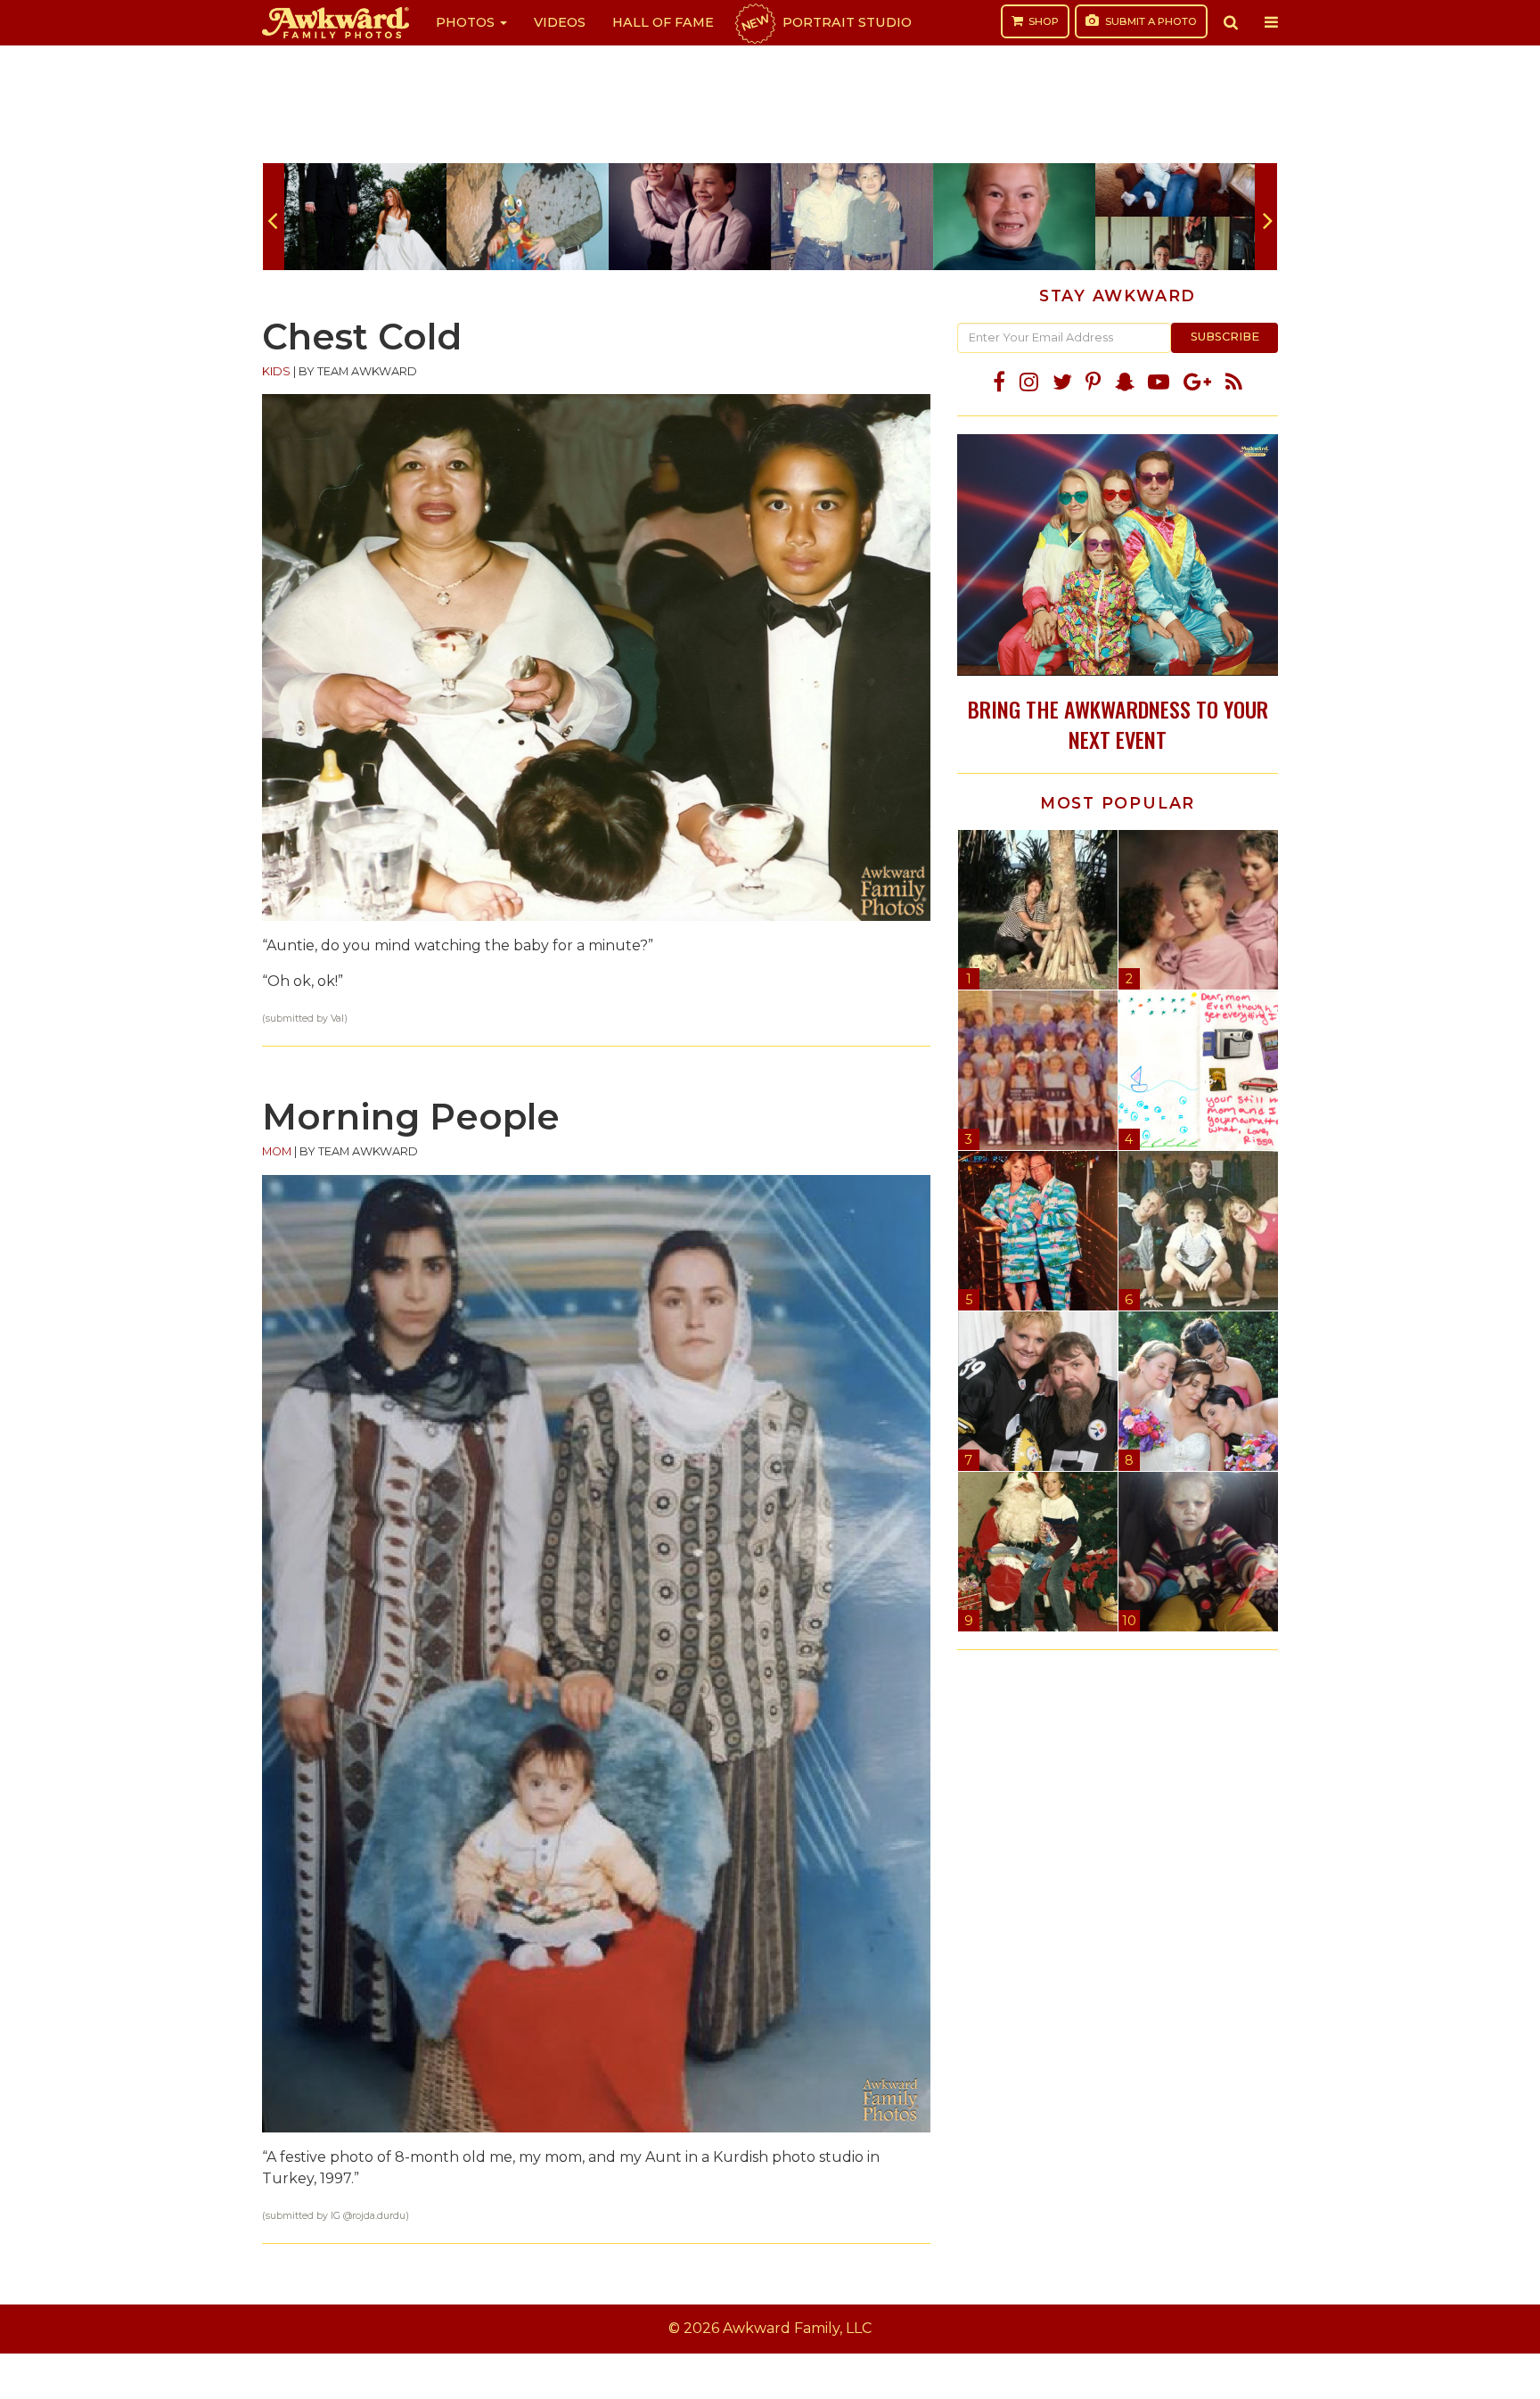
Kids (276, 371)
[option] (365, 217)
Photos (467, 22)
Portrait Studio (825, 22)
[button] (1231, 22)
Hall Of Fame (663, 22)
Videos (560, 22)
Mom (277, 1151)
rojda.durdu (379, 2216)
